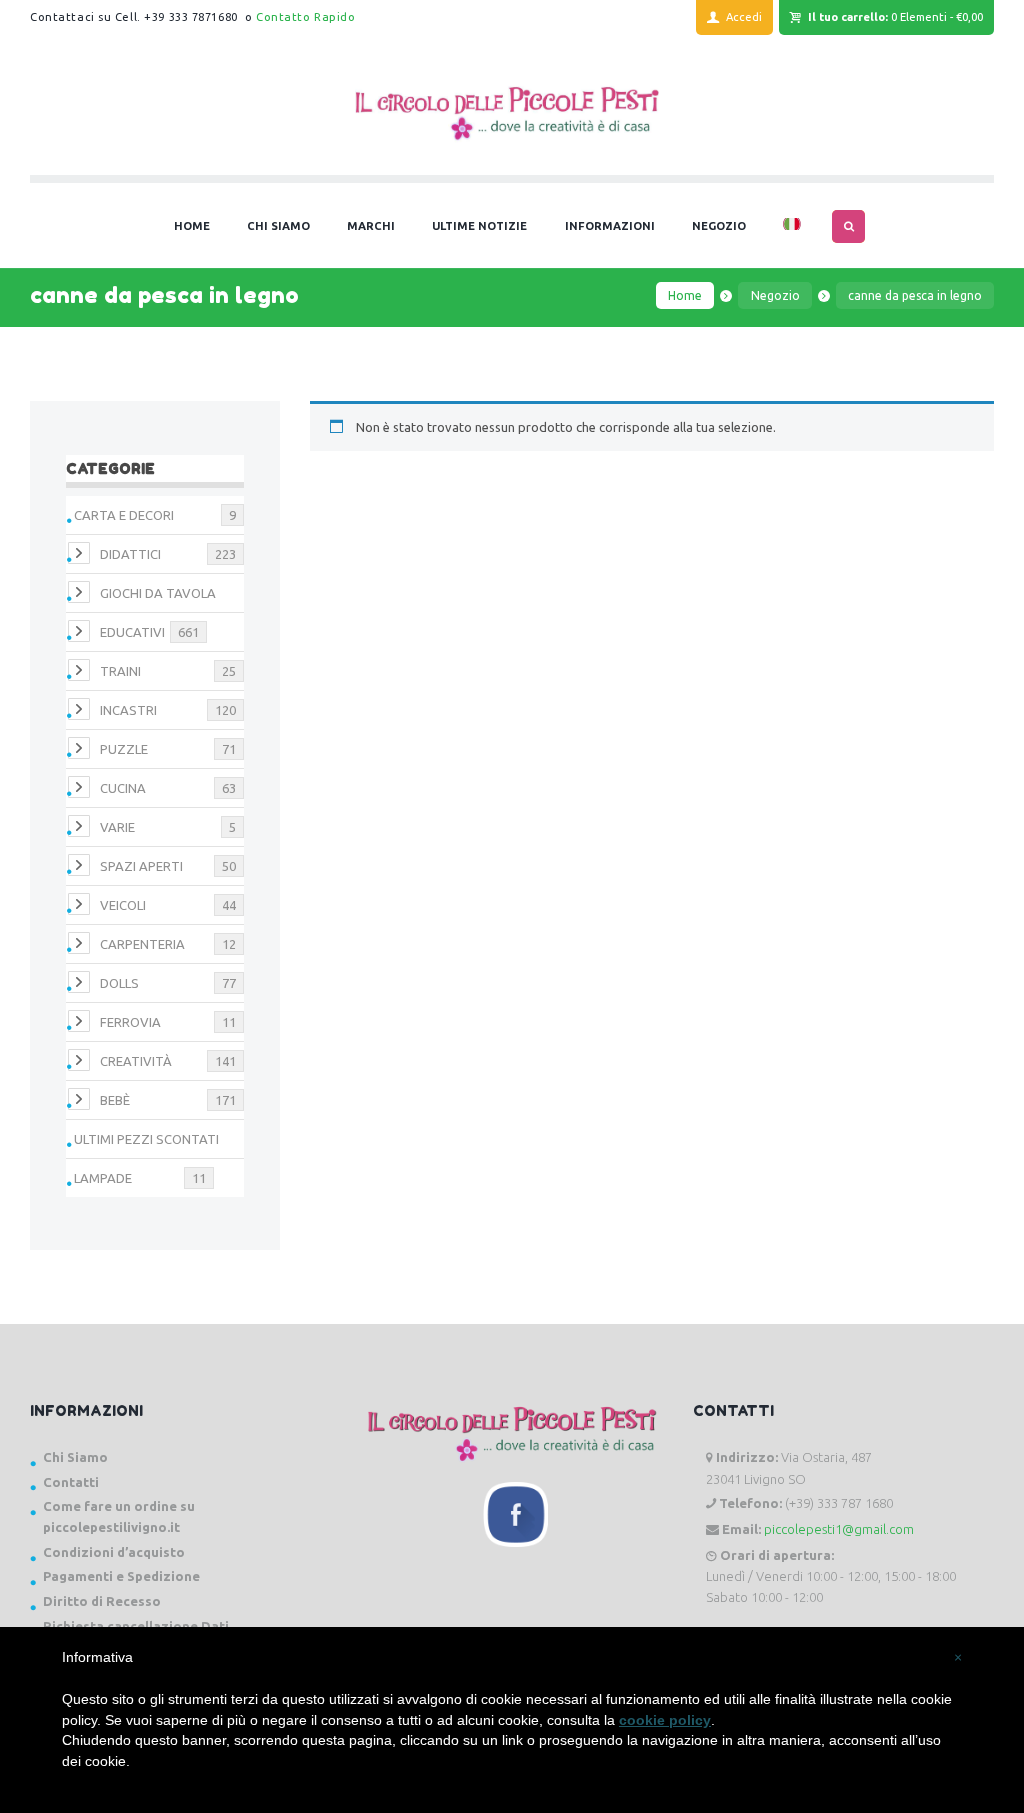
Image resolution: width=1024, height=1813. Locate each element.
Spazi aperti (141, 866)
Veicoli (123, 905)
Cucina (123, 788)
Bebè (115, 1100)
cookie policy (665, 1720)
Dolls (119, 983)
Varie (117, 827)
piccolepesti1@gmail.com (839, 1529)
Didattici (130, 554)
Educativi (132, 632)
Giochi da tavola (158, 593)
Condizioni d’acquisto (114, 1552)
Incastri (128, 710)
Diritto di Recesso (102, 1601)
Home (685, 295)
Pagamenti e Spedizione (121, 1576)
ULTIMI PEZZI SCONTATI (146, 1139)
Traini (120, 671)
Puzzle (124, 749)
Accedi (744, 17)
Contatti (71, 1482)
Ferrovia (130, 1022)
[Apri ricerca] (848, 226)
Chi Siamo (75, 1457)
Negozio (775, 295)
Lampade (103, 1178)
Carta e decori (124, 515)
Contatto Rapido (305, 17)
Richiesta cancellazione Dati (136, 1626)
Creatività (136, 1061)
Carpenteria (142, 944)
